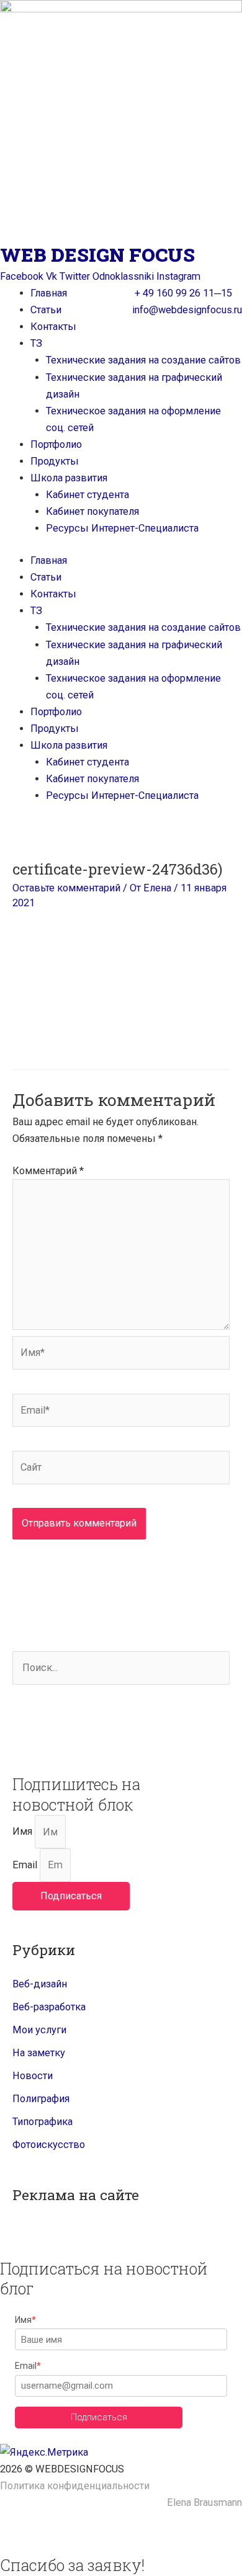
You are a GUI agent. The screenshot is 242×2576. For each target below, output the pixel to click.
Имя (24, 1832)
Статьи (46, 310)
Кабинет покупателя (92, 511)
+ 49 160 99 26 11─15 (183, 293)
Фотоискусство (49, 2145)
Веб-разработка (49, 2007)
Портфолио (56, 444)
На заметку (39, 2053)
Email (26, 1865)
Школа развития (69, 478)
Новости (33, 2076)
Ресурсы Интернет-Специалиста (122, 528)
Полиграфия (41, 2099)
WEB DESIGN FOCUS (97, 255)
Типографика (43, 2122)
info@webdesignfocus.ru (187, 310)
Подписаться (99, 2417)
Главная (49, 293)
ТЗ (36, 343)
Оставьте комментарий (66, 888)
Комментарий (48, 1171)
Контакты (53, 327)
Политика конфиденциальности (75, 2486)
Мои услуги (39, 2030)
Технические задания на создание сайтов (143, 360)
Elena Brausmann (204, 2502)
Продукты (55, 461)
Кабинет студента (87, 495)
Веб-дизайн (40, 1984)
